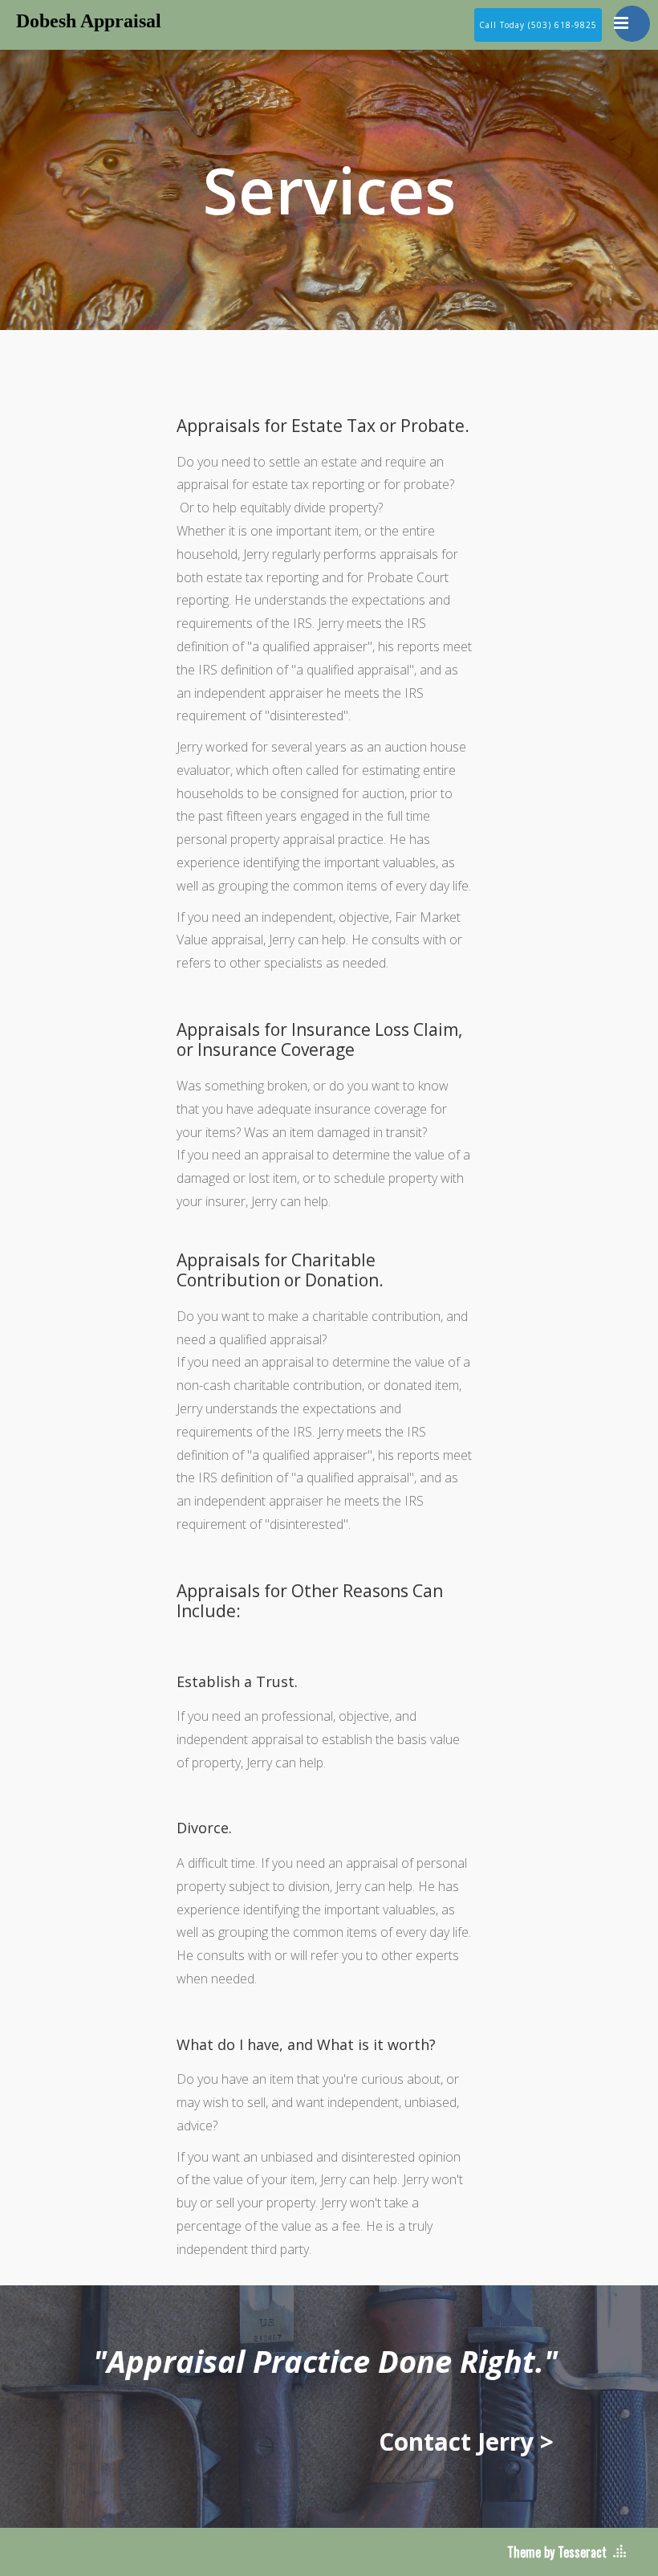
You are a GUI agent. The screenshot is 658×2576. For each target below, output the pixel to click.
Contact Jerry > (466, 2441)
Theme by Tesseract (557, 2552)
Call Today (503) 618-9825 (538, 25)
